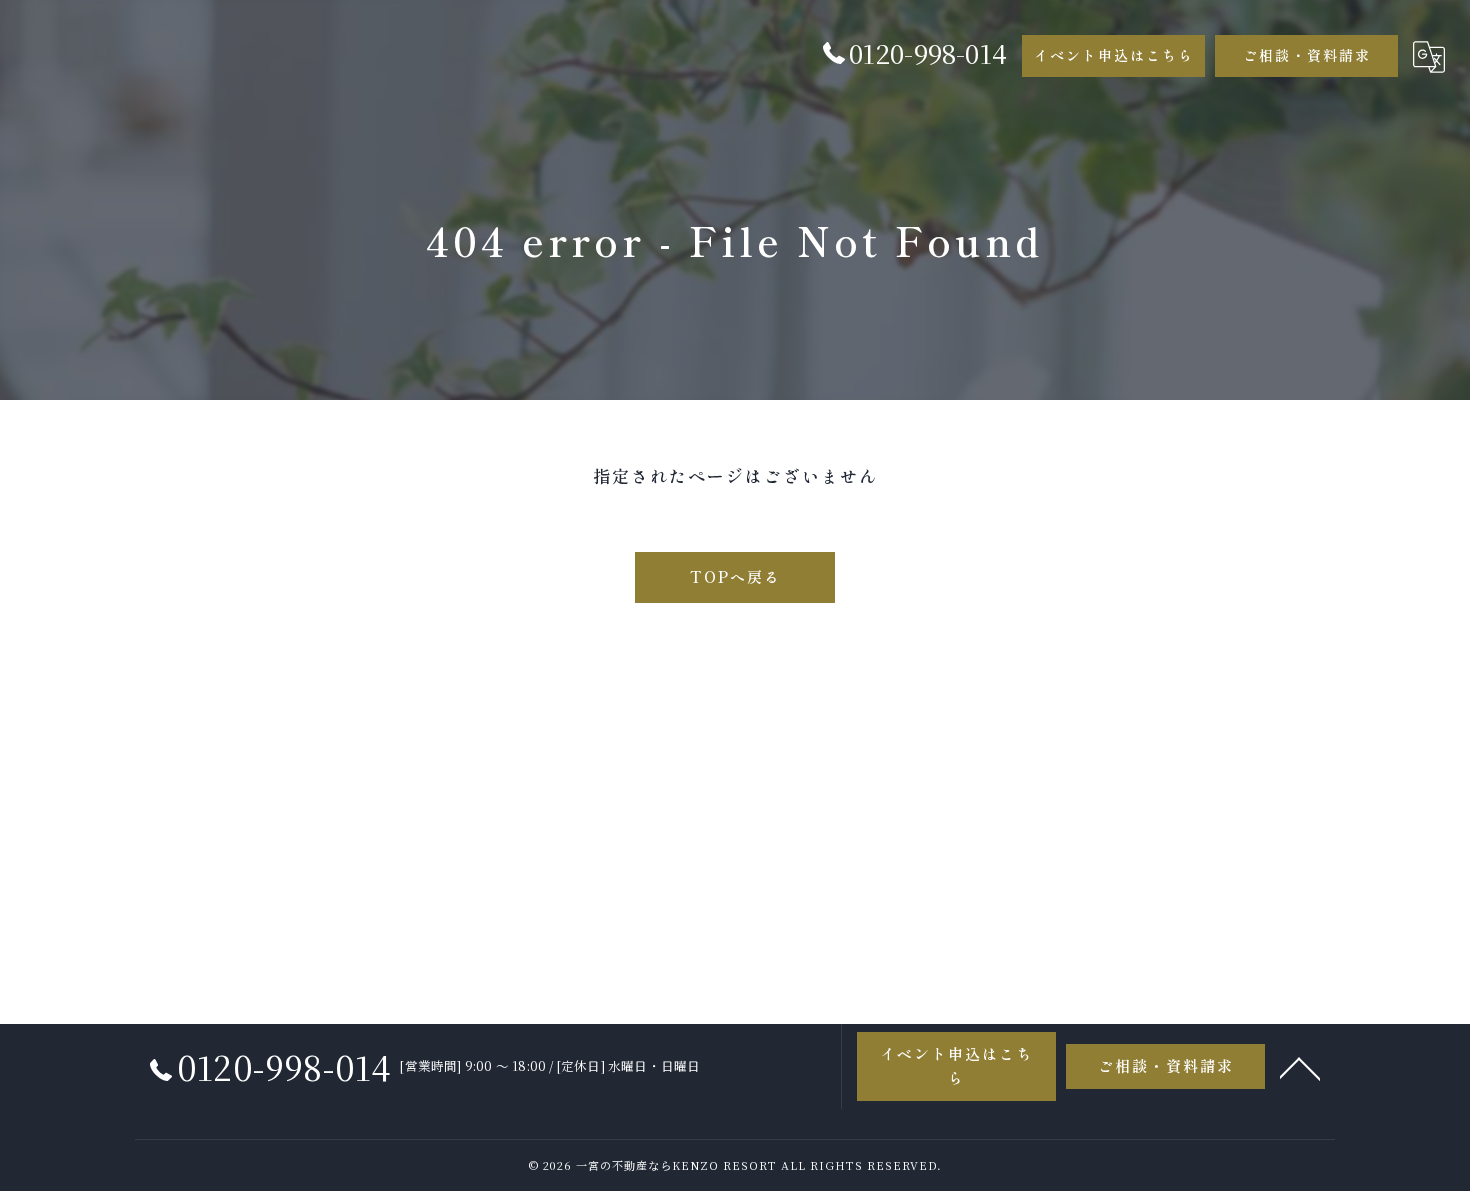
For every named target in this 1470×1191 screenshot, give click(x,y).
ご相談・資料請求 (1307, 55)
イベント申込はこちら (1114, 55)
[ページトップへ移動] (1300, 1067)
